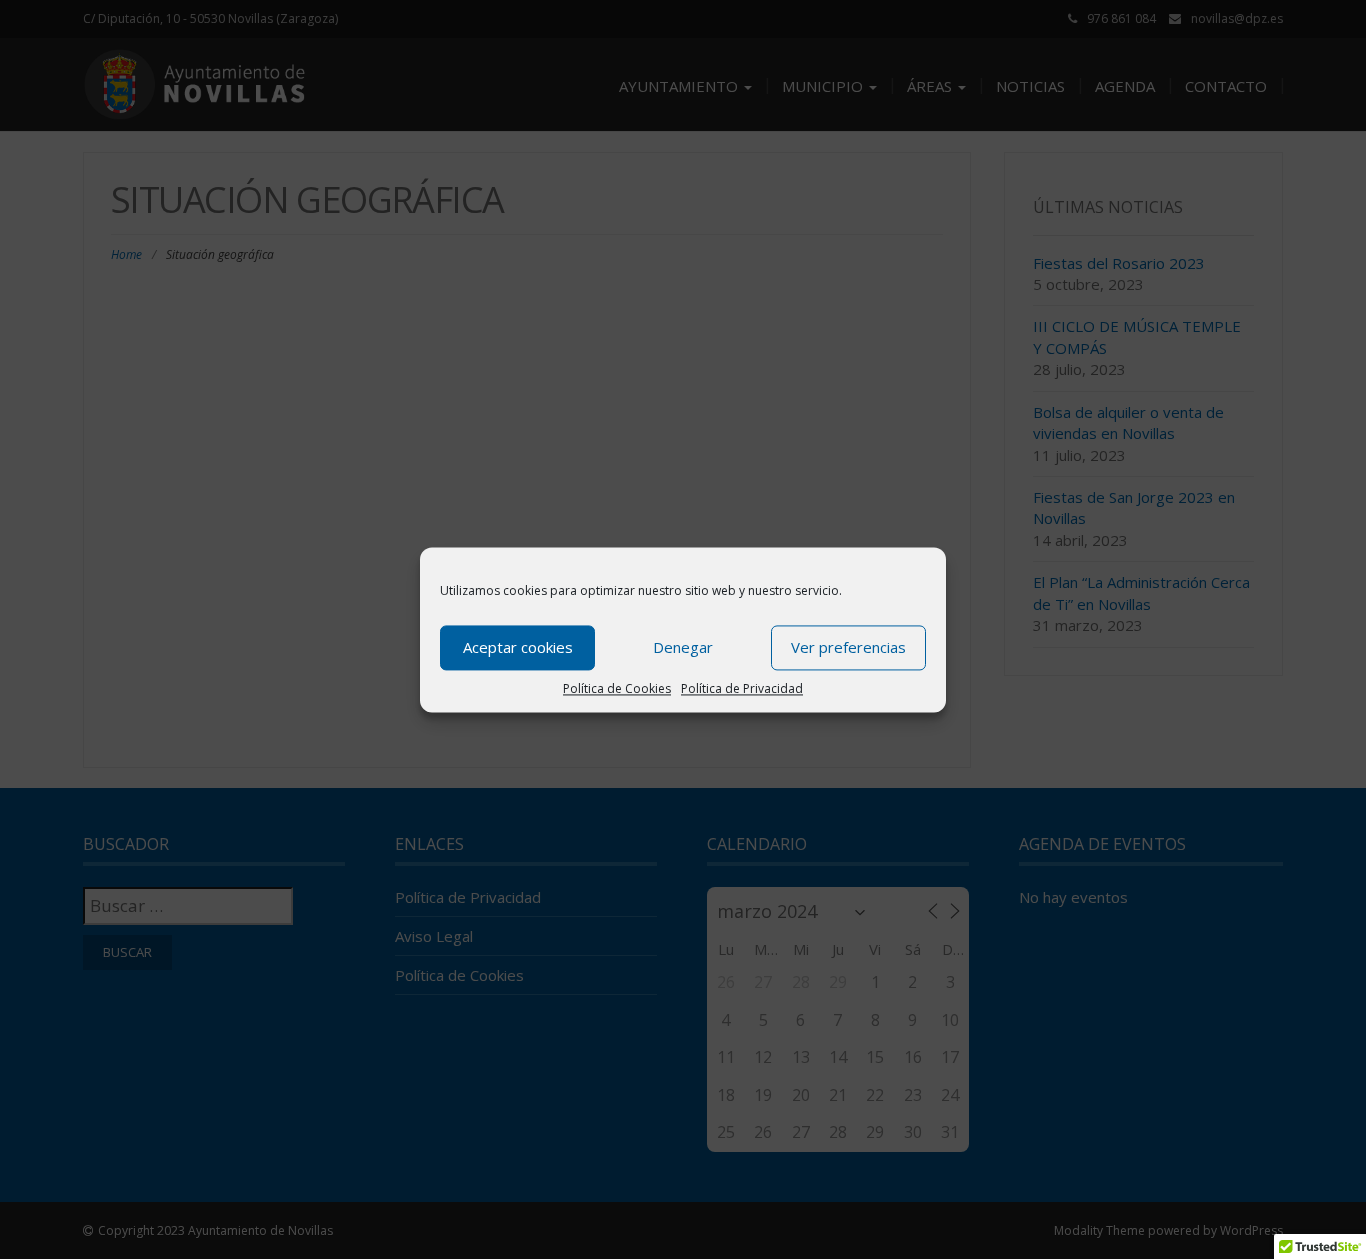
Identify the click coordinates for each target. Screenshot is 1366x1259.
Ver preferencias (848, 647)
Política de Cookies (617, 688)
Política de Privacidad (742, 688)
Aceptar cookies (518, 647)
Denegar (683, 647)
